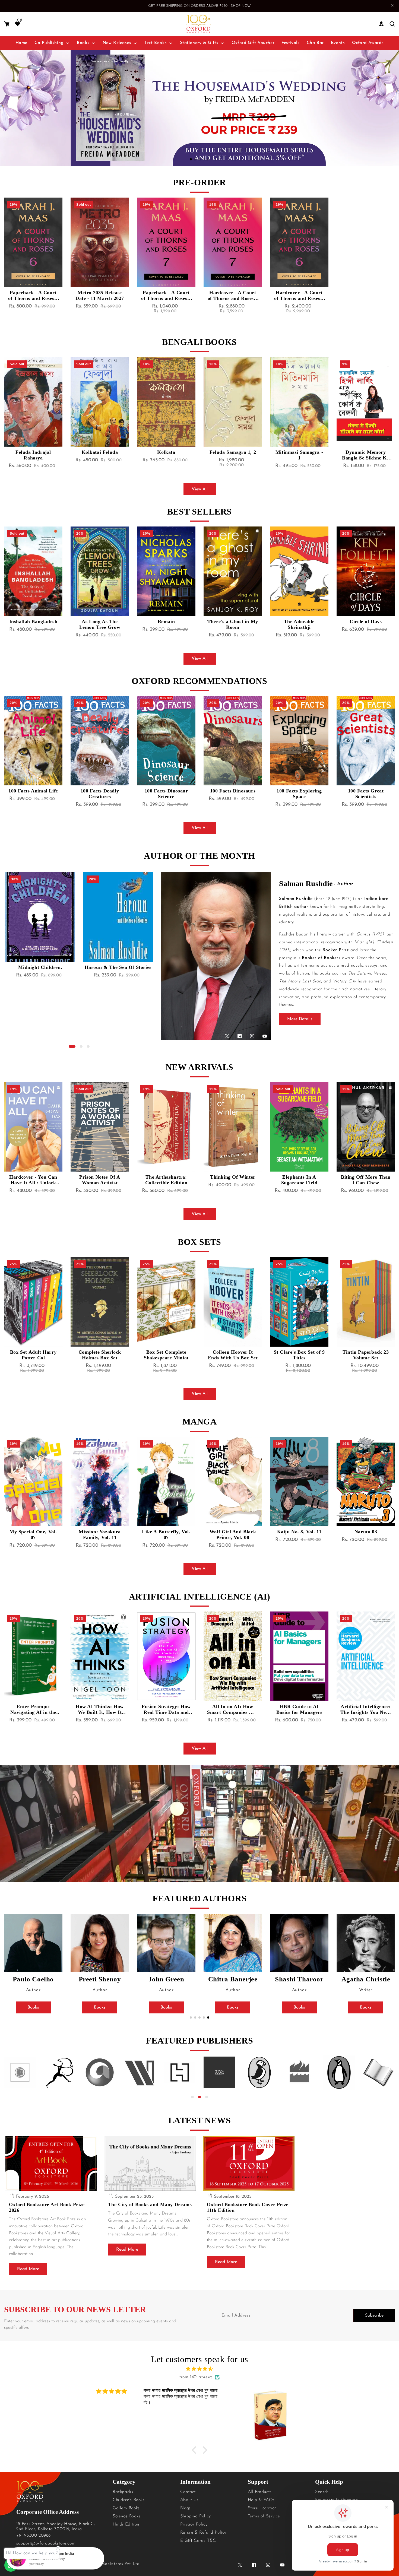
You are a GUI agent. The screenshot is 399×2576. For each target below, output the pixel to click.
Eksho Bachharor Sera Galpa (100, 455)
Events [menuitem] (338, 43)
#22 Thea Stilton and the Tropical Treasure (33, 794)
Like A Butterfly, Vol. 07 (166, 1535)
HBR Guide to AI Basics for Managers (299, 1709)
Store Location (262, 2508)
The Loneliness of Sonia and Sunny (366, 624)
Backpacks (123, 2492)
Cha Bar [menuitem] (315, 43)
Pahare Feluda (233, 452)
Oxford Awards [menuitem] (368, 43)
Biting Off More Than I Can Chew (366, 1180)
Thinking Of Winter (233, 1177)
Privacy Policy (194, 2524)
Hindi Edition (126, 2524)
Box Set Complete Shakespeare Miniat (166, 1355)
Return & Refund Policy (203, 2533)
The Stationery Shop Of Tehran (299, 624)
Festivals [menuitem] (290, 43)
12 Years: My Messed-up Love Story (33, 624)
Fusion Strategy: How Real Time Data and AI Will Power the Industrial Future (166, 1709)
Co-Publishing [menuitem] (49, 43)
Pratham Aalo (366, 452)
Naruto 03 (366, 1532)
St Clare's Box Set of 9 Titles (299, 1355)
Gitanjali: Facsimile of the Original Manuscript (33, 455)
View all (200, 489)
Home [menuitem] (21, 43)
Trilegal (100, 621)
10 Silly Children (299, 791)
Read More (28, 2269)
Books (33, 2007)
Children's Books (129, 2500)
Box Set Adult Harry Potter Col (33, 1355)
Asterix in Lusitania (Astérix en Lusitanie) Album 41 (166, 624)
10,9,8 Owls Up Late (366, 791)
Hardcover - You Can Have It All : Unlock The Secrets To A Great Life (33, 1180)
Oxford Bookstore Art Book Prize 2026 (47, 2207)
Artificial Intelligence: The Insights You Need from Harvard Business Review (366, 1709)
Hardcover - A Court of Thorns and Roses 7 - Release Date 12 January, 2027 (233, 296)
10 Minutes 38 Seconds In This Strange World (166, 794)
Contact (188, 2492)
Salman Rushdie (306, 883)
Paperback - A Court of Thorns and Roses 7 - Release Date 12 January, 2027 (166, 296)
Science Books (126, 2516)
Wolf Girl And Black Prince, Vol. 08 (233, 1535)
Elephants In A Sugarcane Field (299, 1180)
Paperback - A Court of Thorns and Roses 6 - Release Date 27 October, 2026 (33, 296)
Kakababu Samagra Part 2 (299, 455)
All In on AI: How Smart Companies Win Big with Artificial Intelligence (233, 1709)
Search (322, 2492)
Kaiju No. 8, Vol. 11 (299, 1532)
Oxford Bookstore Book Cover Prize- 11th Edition (248, 2207)
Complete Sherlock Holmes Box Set (100, 1355)
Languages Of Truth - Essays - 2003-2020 (118, 970)
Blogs (186, 2508)
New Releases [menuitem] (117, 43)
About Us (189, 2500)
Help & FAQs (261, 2500)
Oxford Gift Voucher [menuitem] (253, 43)
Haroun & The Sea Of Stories (40, 967)
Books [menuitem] (83, 43)
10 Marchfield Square (100, 791)
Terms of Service (264, 2516)
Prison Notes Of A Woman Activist (100, 1180)
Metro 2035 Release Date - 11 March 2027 (100, 295)
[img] (199, 2369)
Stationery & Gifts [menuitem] (199, 43)
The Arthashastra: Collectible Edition (166, 1180)
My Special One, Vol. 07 (33, 1535)
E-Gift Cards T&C (198, 2541)
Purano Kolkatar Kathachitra (166, 455)
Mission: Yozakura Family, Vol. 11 (100, 1535)
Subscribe (374, 2315)
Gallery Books (126, 2508)
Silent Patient (233, 621)
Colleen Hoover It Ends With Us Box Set (233, 1355)
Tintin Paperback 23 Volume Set (366, 1355)
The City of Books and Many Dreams (150, 2204)
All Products (260, 2492)
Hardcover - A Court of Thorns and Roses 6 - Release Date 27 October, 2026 (299, 296)
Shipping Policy (196, 2516)
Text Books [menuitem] (156, 43)
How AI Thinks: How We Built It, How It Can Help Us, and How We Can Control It (100, 1709)
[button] (7, 24)
